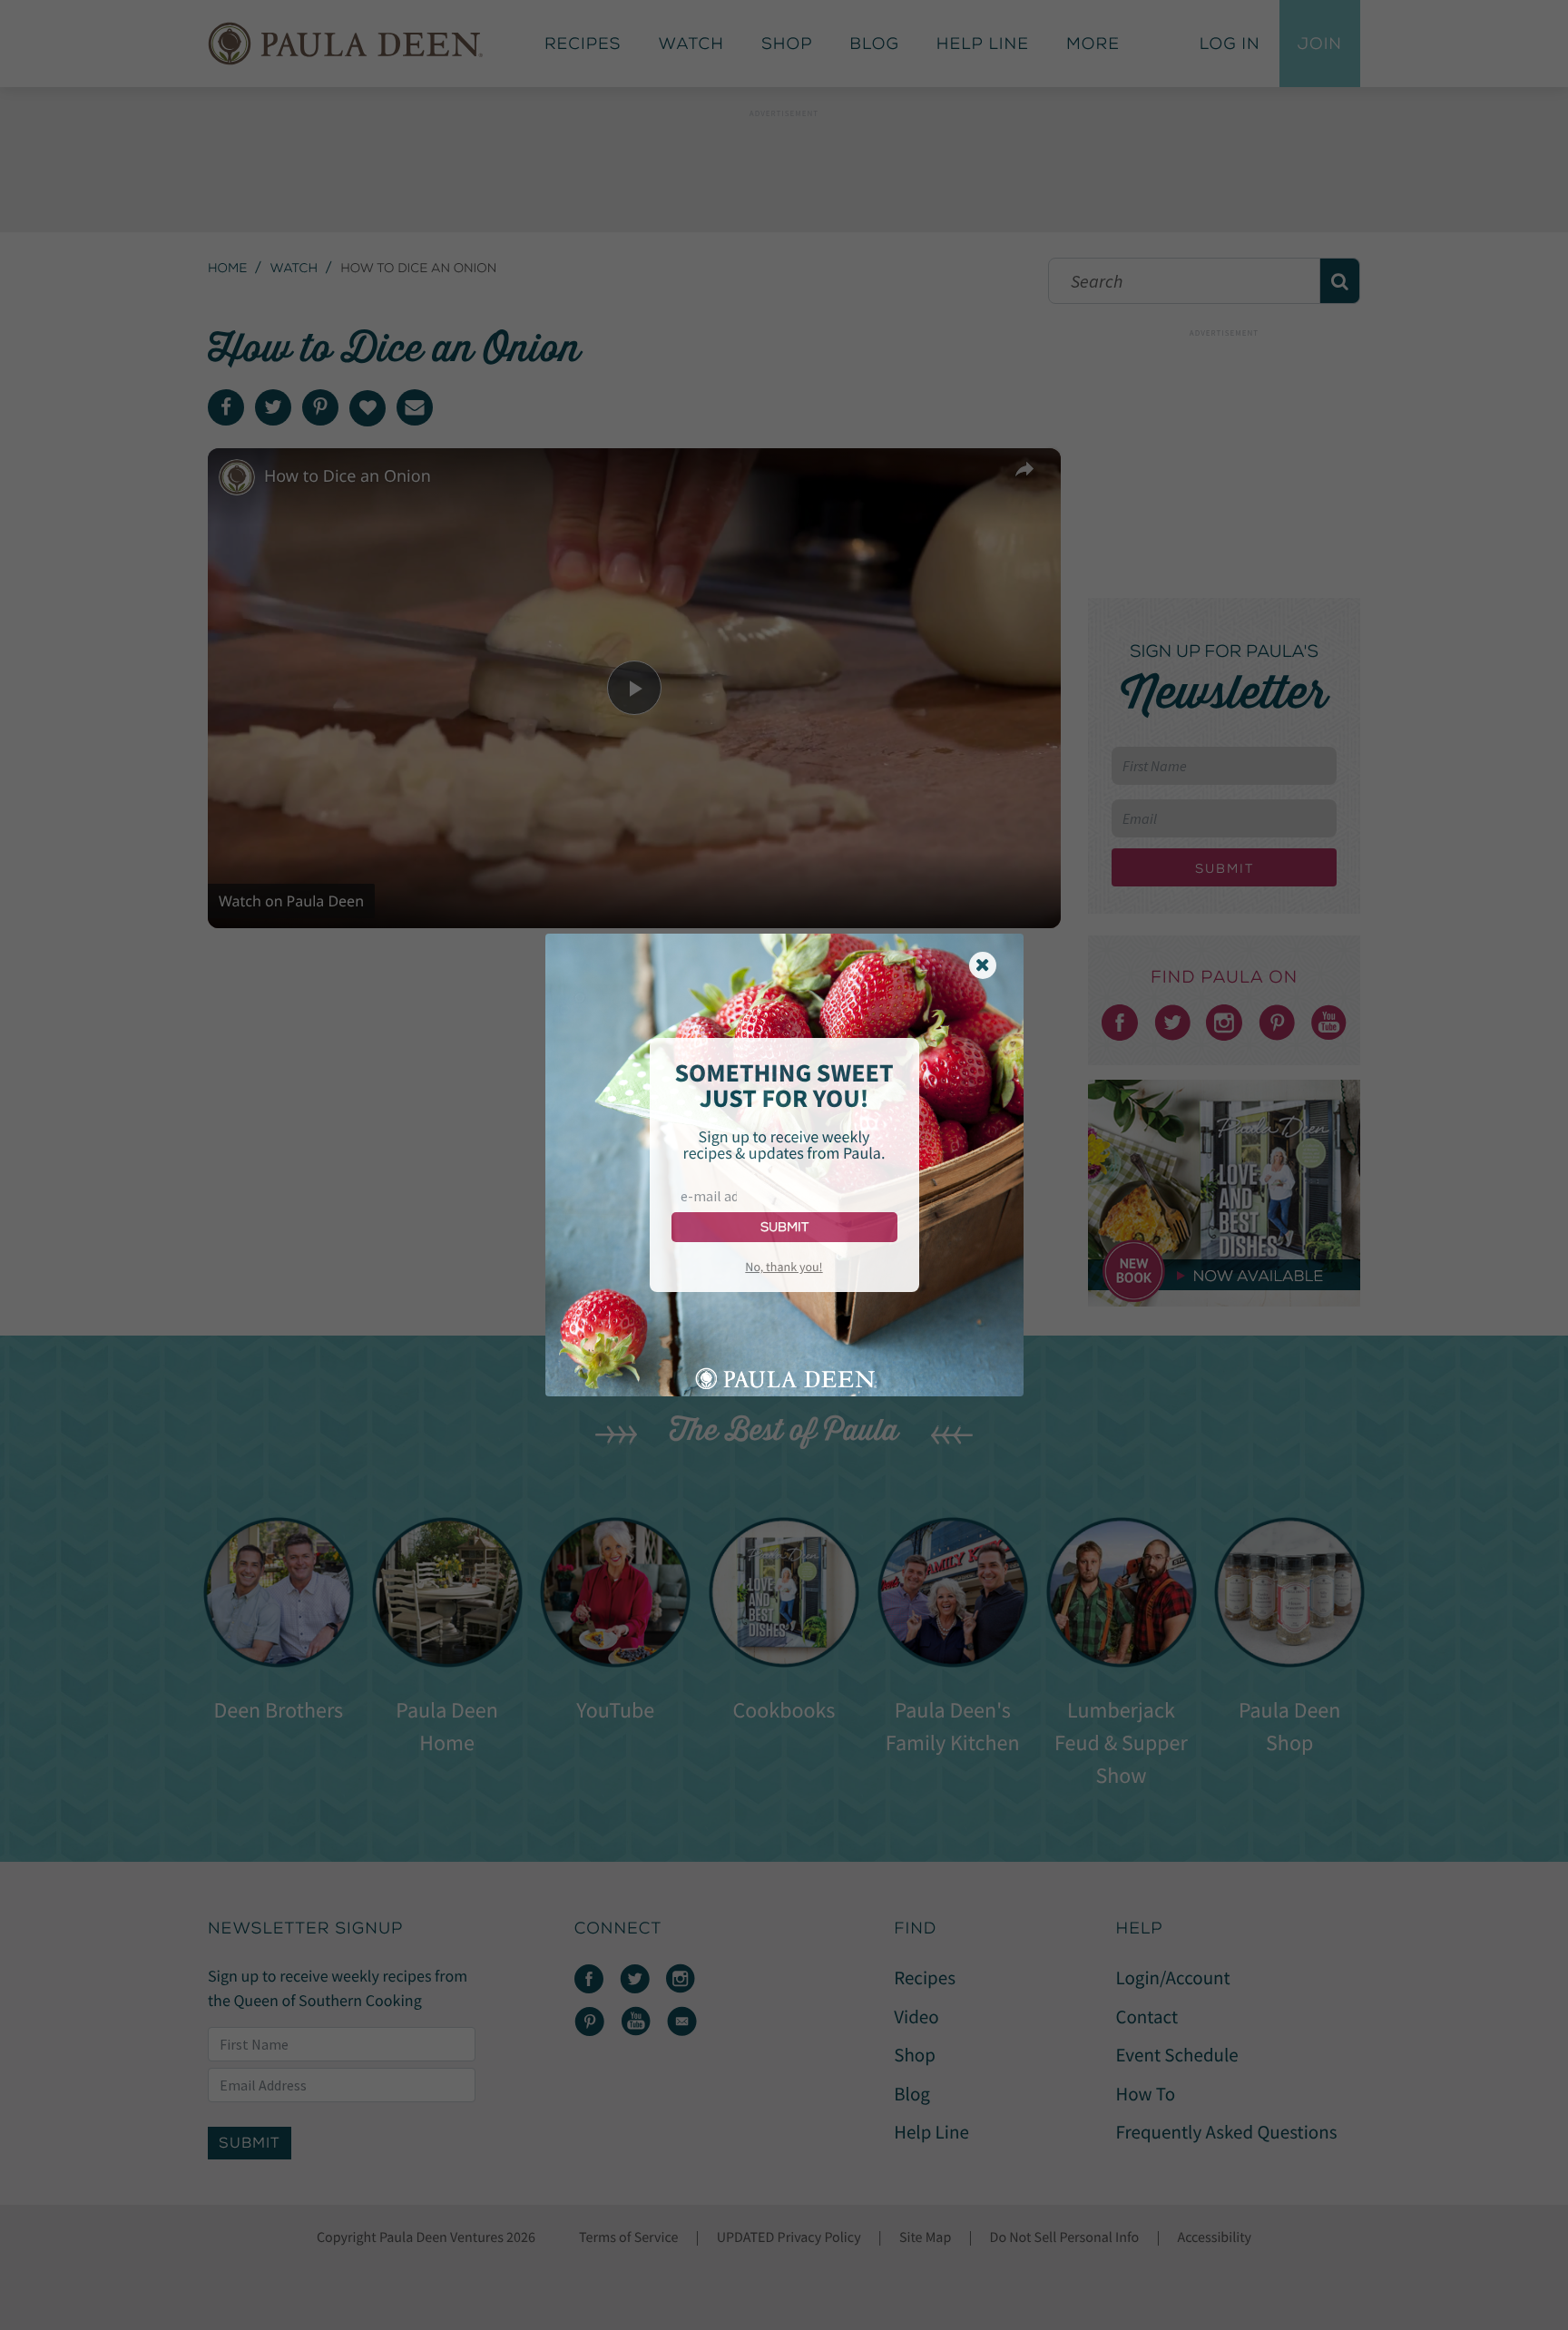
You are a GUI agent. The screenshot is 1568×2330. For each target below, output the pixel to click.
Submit (784, 1227)
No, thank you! (784, 1267)
